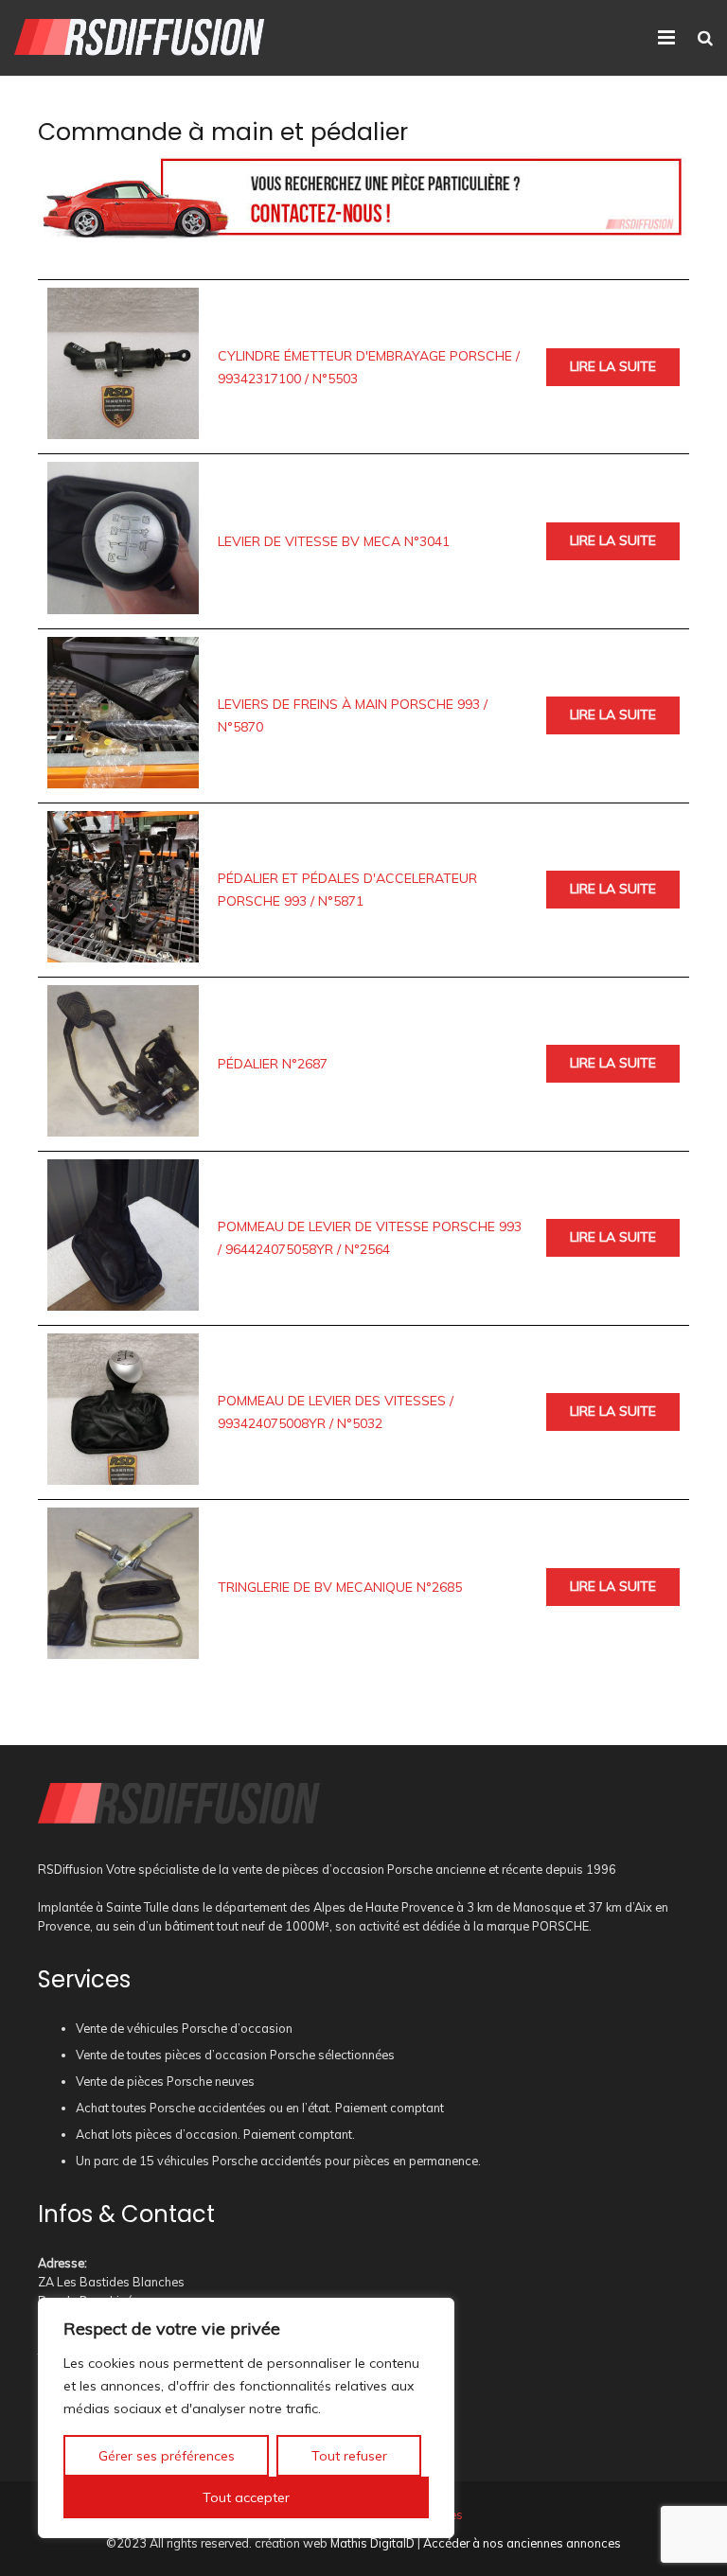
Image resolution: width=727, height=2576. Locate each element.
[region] (246, 2418)
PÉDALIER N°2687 (273, 1064)
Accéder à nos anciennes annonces (522, 2543)
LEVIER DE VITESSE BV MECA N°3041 (334, 541)
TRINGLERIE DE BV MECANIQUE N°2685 (340, 1587)
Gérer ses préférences (167, 2456)
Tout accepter (246, 2497)
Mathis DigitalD (372, 2543)
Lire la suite (613, 366)
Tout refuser (349, 2456)
